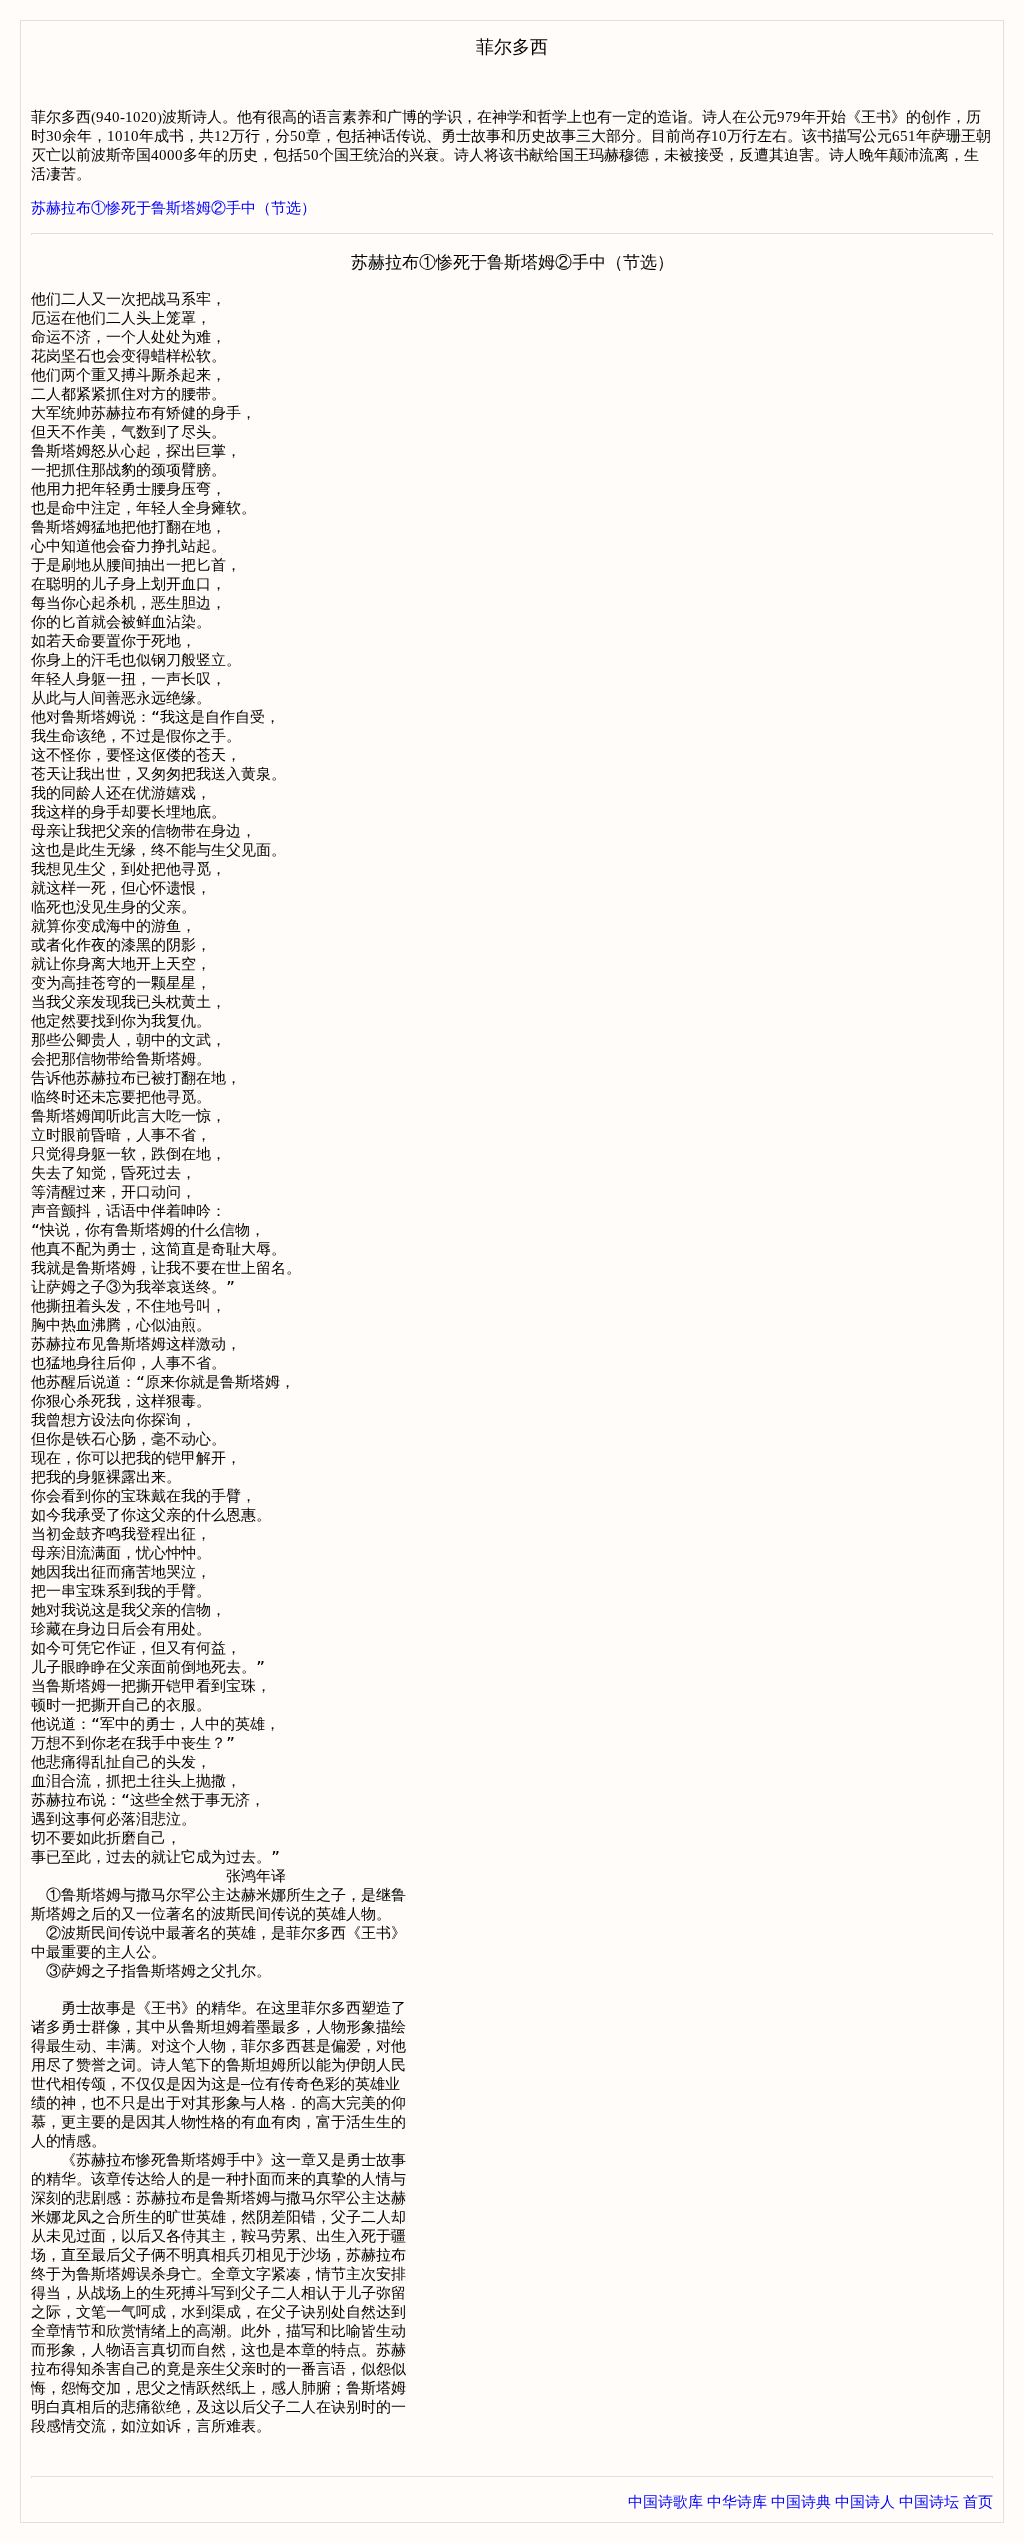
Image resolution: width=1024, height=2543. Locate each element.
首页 (978, 2502)
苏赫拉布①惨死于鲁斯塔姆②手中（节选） (173, 208)
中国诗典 (801, 2502)
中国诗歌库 (665, 2502)
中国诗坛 (929, 2502)
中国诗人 (865, 2502)
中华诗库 (737, 2502)
